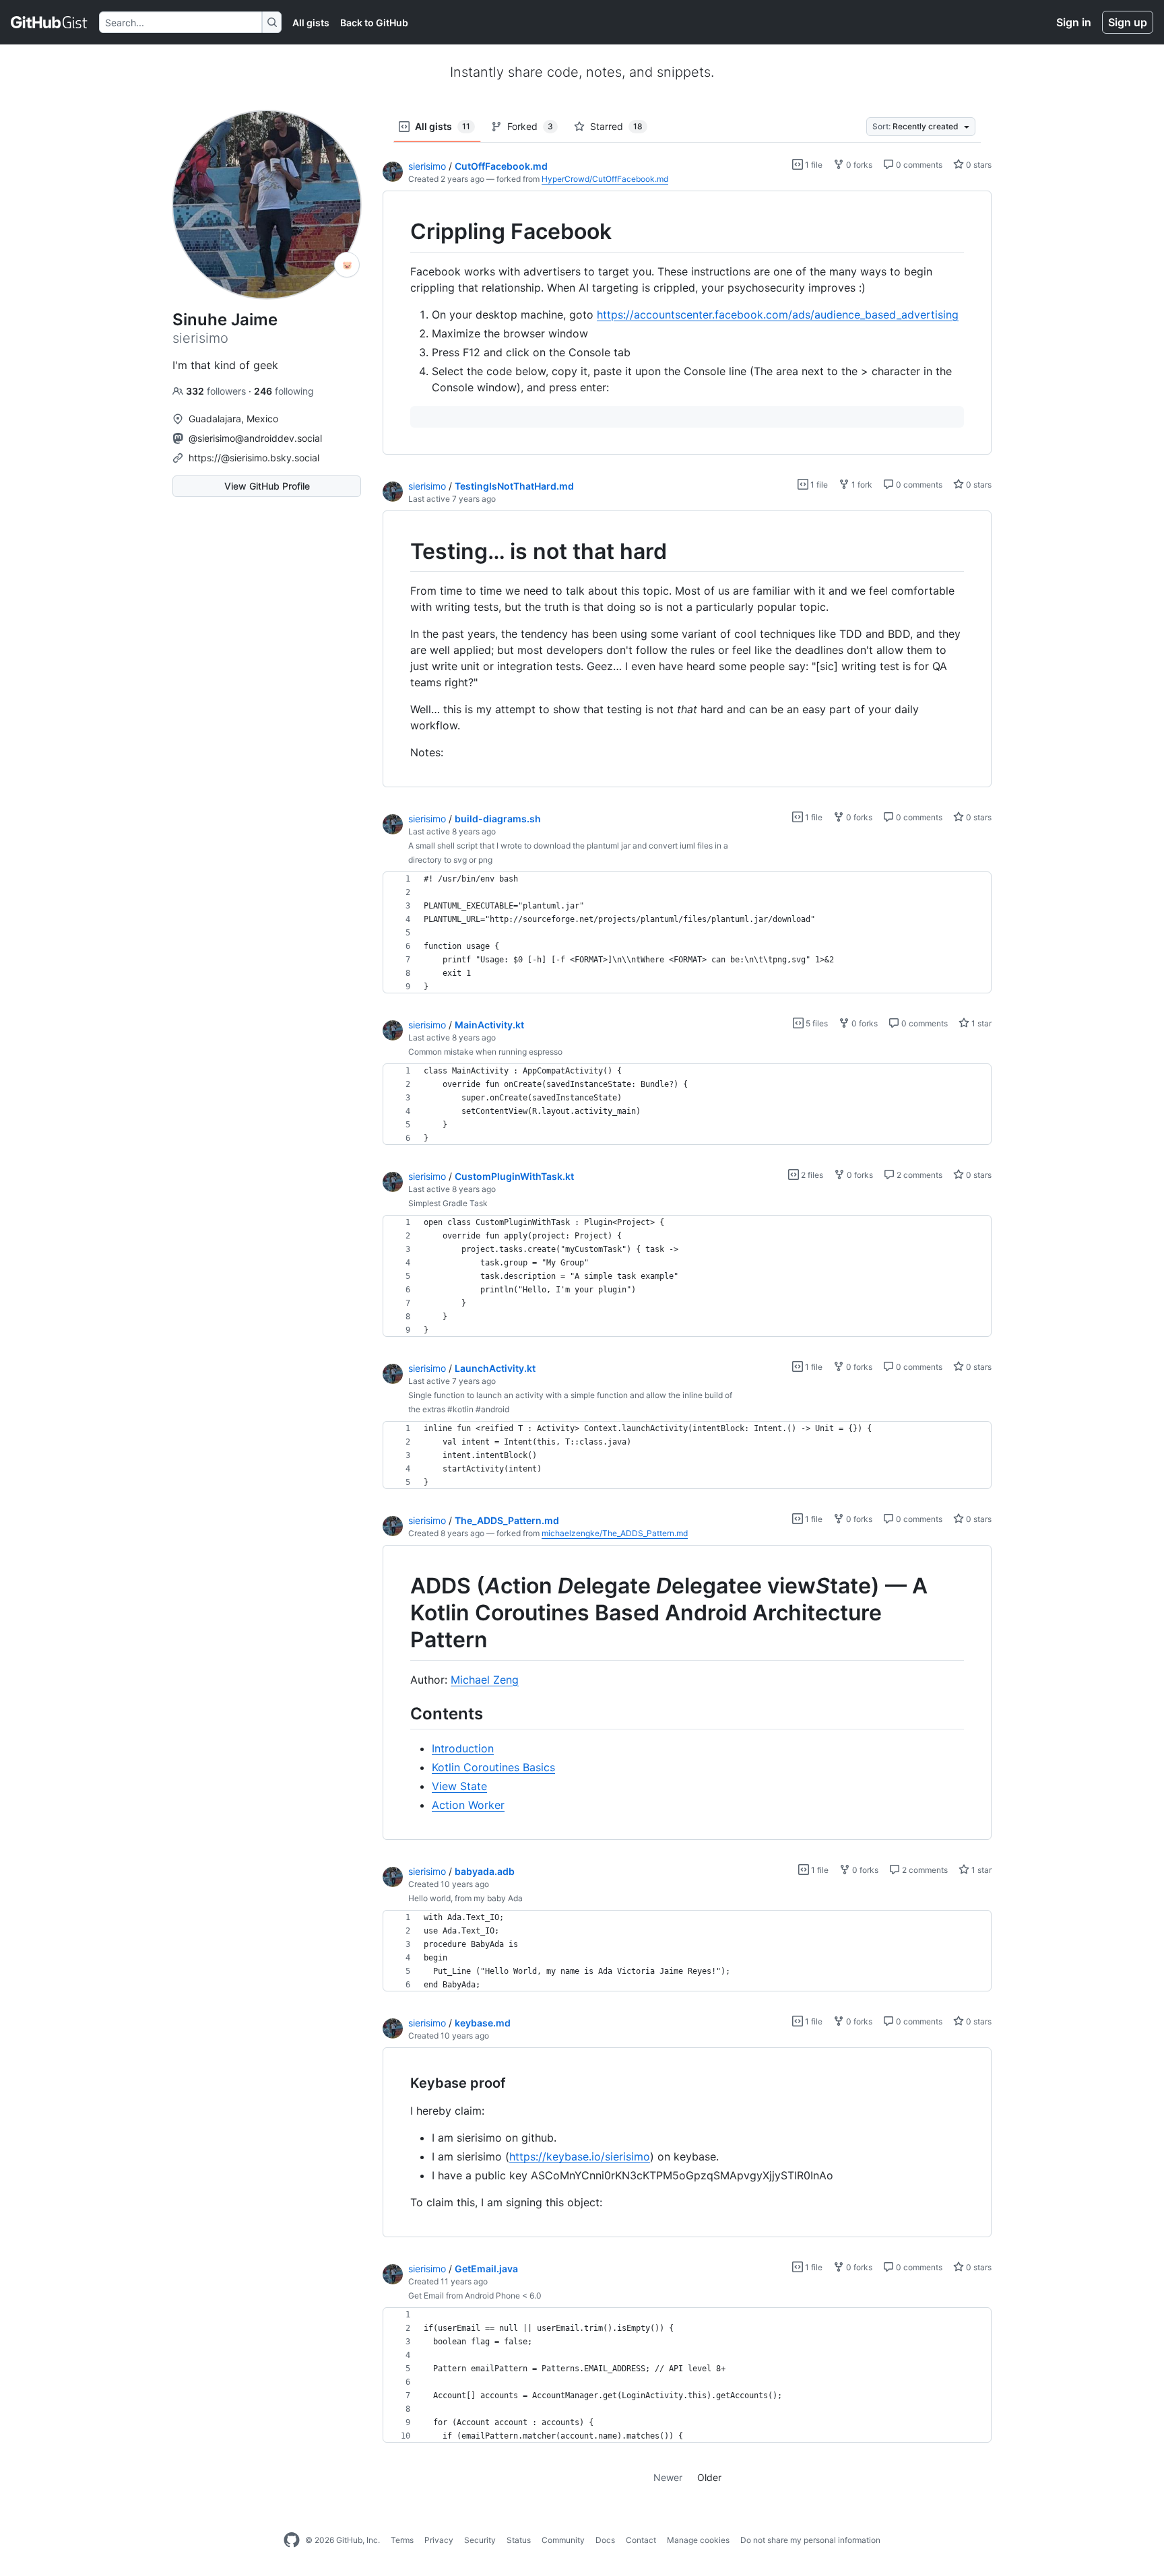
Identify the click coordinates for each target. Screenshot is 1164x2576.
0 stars (978, 165)
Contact (641, 2540)
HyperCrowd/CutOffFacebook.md (605, 179)
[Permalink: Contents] (401, 1713)
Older (709, 2477)
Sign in (1074, 22)
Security (480, 2540)
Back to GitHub (374, 23)
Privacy (439, 2540)
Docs (605, 2540)
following (284, 391)
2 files (811, 1175)
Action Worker (468, 1805)
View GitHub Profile (267, 486)
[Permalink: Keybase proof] (401, 2083)
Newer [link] (668, 2477)
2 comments (918, 1175)
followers (217, 391)
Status (519, 2540)
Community (563, 2540)
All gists (311, 23)
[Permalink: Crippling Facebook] (401, 232)
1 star (980, 1023)
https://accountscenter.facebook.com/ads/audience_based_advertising (778, 315)
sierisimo (427, 166)
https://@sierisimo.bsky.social (254, 458)
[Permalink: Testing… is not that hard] (401, 552)
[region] (687, 323)
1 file (813, 165)
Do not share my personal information (810, 2540)
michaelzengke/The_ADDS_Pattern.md (615, 1533)
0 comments (918, 165)
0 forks (858, 165)
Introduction (463, 1748)
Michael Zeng (485, 1680)
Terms (402, 2540)
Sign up (1128, 22)
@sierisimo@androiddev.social (255, 438)
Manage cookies (698, 2540)
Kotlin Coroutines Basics (493, 1767)
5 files (816, 1023)
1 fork (861, 485)
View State (459, 1786)
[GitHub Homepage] (292, 2540)
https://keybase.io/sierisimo (580, 2156)
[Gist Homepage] (50, 22)
